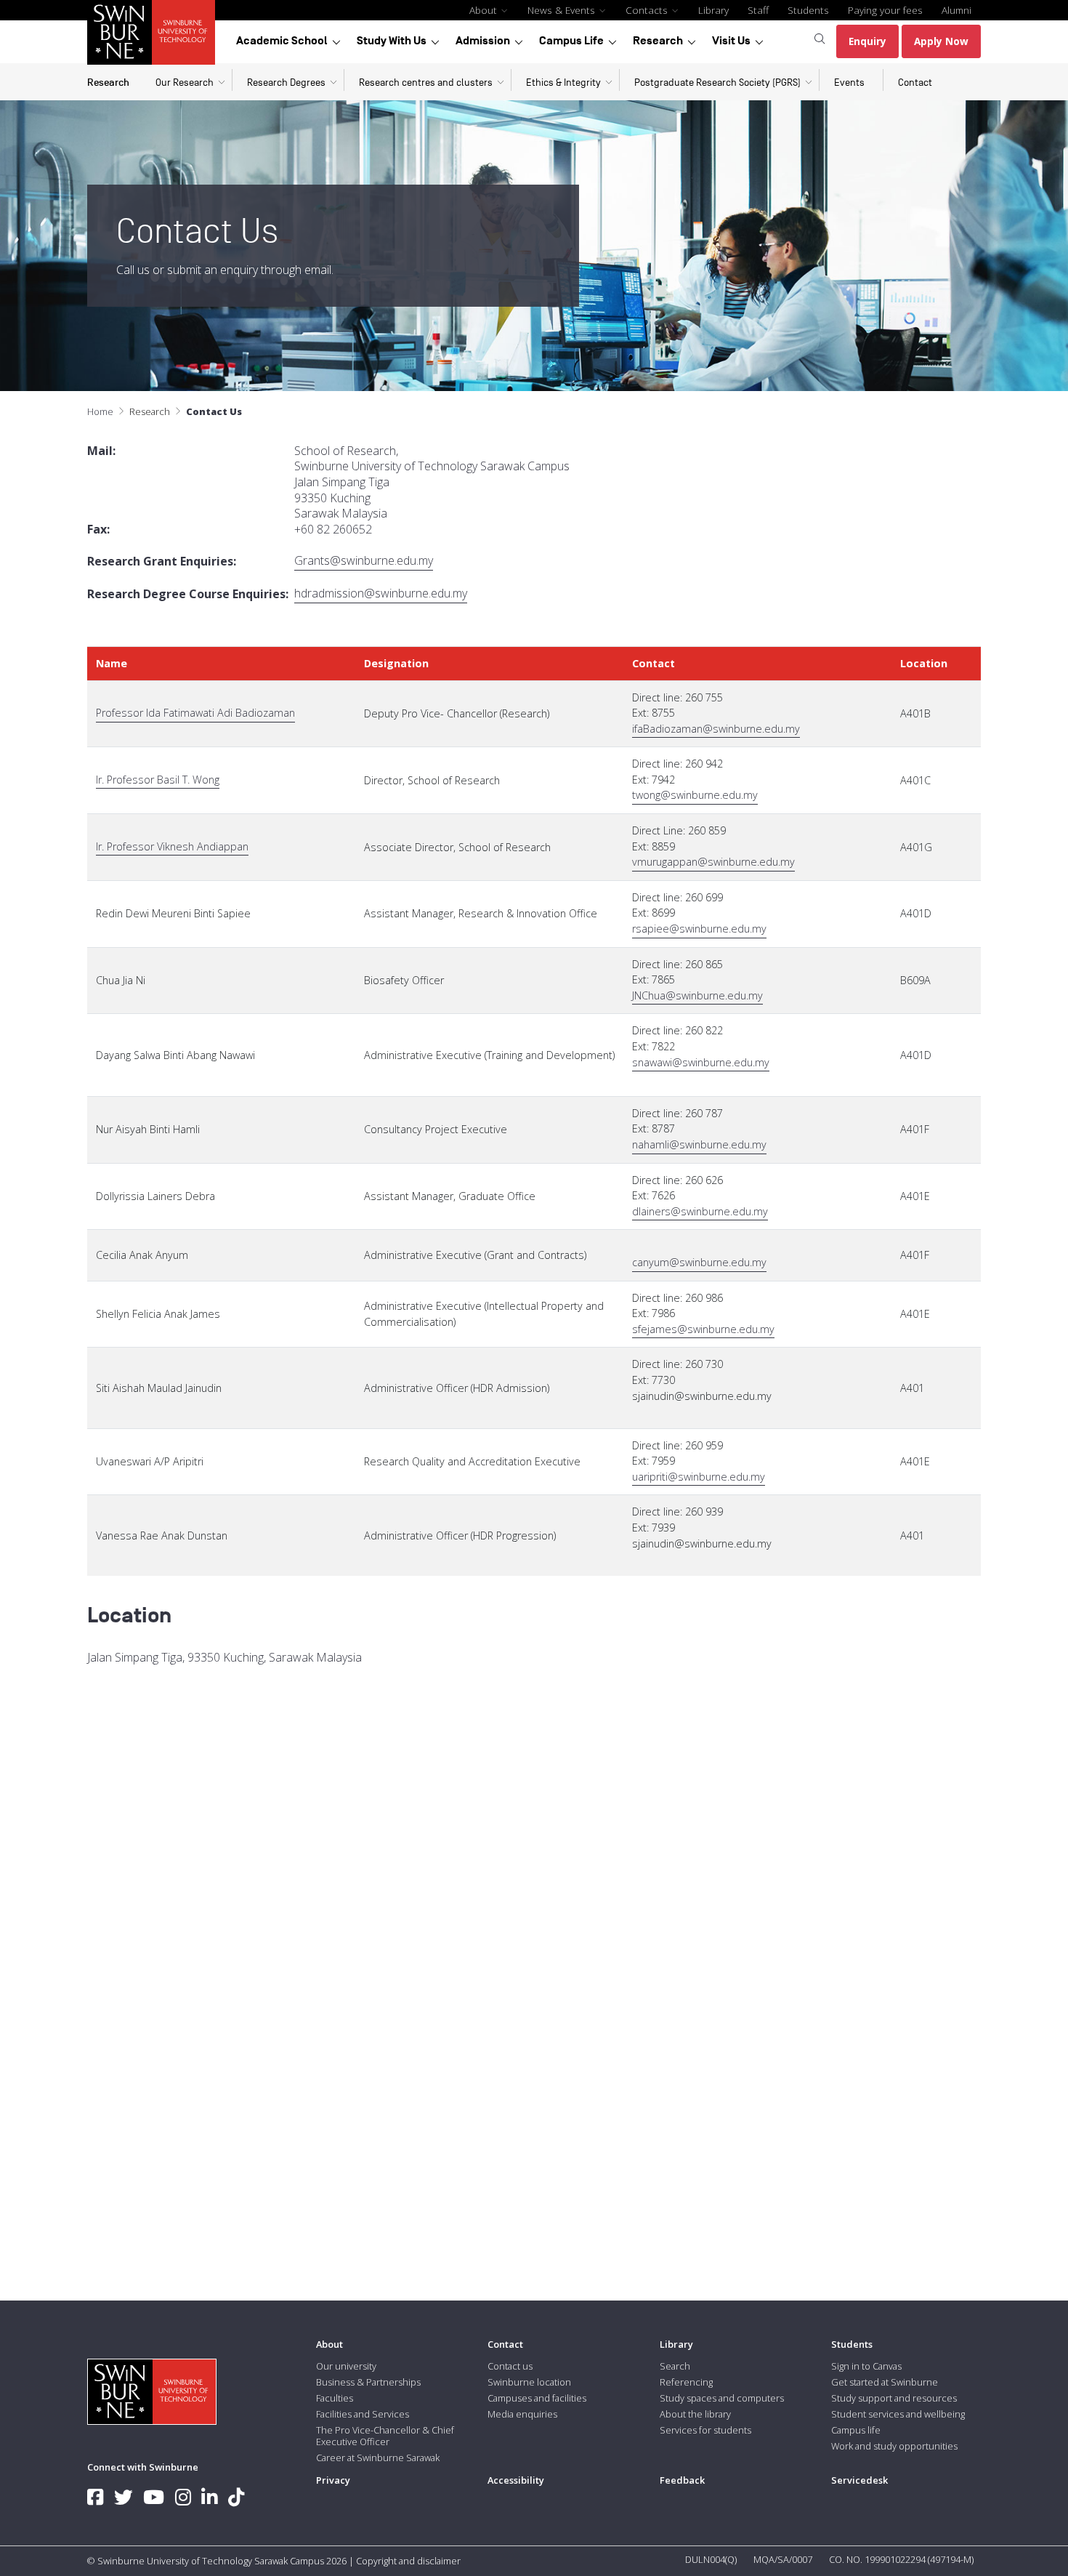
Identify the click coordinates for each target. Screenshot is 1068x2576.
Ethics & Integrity (563, 82)
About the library (695, 2414)
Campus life (856, 2430)
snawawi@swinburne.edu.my (701, 1062)
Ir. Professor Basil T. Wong (158, 780)
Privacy (333, 2480)
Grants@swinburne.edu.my (364, 561)
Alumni (956, 10)
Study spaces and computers (722, 2398)
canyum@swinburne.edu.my (699, 1262)
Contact (915, 82)
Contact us (510, 2366)
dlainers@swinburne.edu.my (700, 1211)
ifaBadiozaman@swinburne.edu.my (716, 729)
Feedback (682, 2480)
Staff (758, 10)
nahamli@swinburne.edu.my (699, 1144)
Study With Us (392, 41)
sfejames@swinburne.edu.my (703, 1329)
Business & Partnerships (368, 2382)
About (485, 10)
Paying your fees (885, 10)
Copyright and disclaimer (408, 2561)
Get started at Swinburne (885, 2382)
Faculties (335, 2398)
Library (713, 10)
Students (808, 10)
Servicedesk (859, 2480)
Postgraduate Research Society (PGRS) (717, 82)
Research (658, 41)
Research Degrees (286, 82)
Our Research (185, 82)
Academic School (282, 41)
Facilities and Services (363, 2414)
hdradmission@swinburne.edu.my (381, 593)
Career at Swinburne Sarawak (378, 2458)
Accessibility (516, 2480)
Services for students (705, 2430)
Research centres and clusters (426, 82)
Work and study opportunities (894, 2446)
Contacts (648, 10)
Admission (483, 41)
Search (675, 2366)
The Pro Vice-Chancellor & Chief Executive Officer (385, 2436)
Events (849, 82)
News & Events (563, 10)
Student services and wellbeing (898, 2414)
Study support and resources (894, 2398)
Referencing (686, 2382)
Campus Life (571, 41)
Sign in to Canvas (866, 2366)
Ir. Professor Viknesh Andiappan (172, 846)
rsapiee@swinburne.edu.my (699, 929)
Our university (346, 2366)
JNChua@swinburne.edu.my (697, 995)
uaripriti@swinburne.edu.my (699, 1477)
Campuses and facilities (537, 2398)
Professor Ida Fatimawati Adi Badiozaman (195, 713)
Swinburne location (529, 2382)
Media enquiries (522, 2414)
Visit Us (731, 41)
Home (100, 411)
